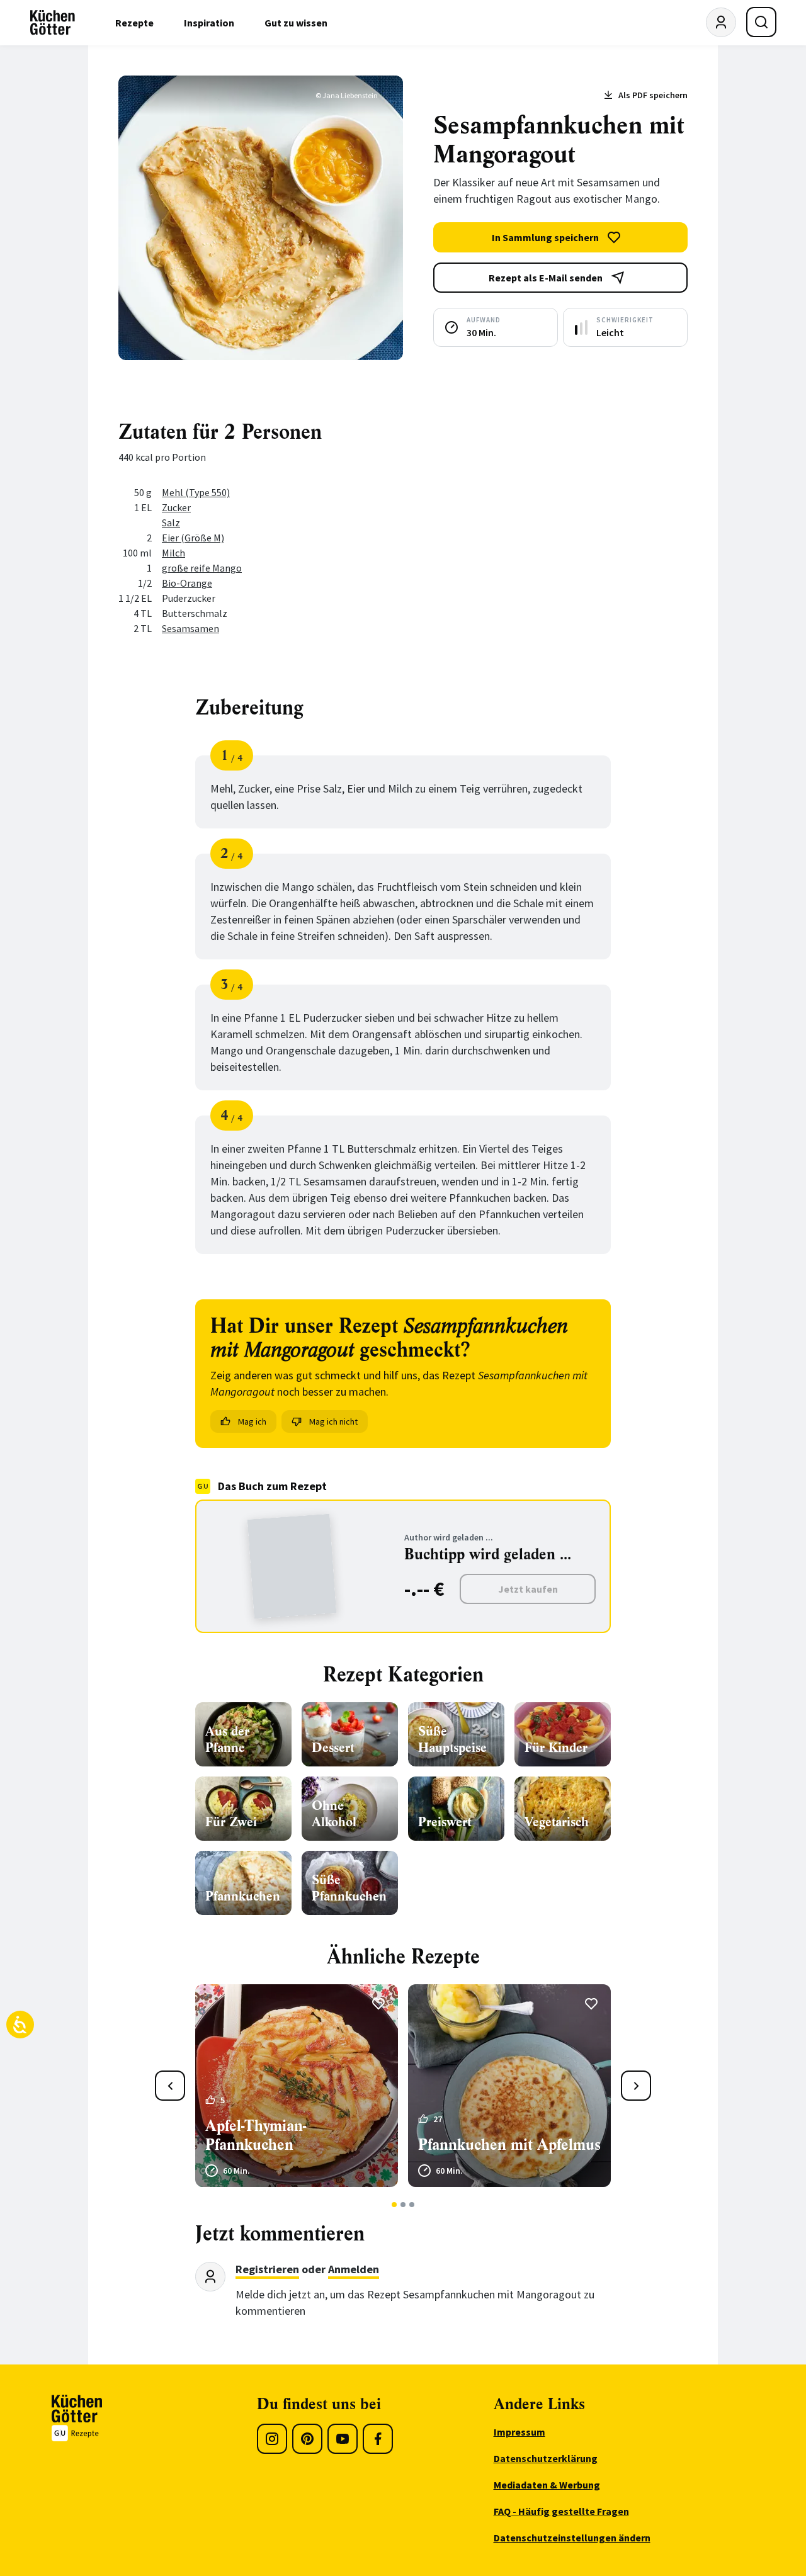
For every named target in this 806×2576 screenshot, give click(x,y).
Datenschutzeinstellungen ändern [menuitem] (572, 2538)
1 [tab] (394, 2205)
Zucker (176, 507)
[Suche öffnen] (761, 22)
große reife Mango (202, 568)
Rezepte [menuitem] (134, 23)
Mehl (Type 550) (196, 492)
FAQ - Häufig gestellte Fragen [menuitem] (561, 2511)
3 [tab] (412, 2205)
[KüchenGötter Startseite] (53, 23)
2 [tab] (403, 2205)
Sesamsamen (190, 628)
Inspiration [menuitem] (209, 23)
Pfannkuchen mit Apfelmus (509, 2145)
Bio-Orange (187, 583)
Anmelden (354, 2269)
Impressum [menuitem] (519, 2432)
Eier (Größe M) (193, 538)
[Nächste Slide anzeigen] (636, 2086)
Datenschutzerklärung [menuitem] (546, 2458)
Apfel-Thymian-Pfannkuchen (256, 2135)
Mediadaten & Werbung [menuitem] (547, 2485)
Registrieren (267, 2269)
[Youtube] (343, 2439)
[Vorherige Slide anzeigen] (170, 2086)
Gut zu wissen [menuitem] (296, 23)
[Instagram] (272, 2439)
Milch (173, 553)
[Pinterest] (307, 2439)
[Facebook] (378, 2439)
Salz (171, 523)
